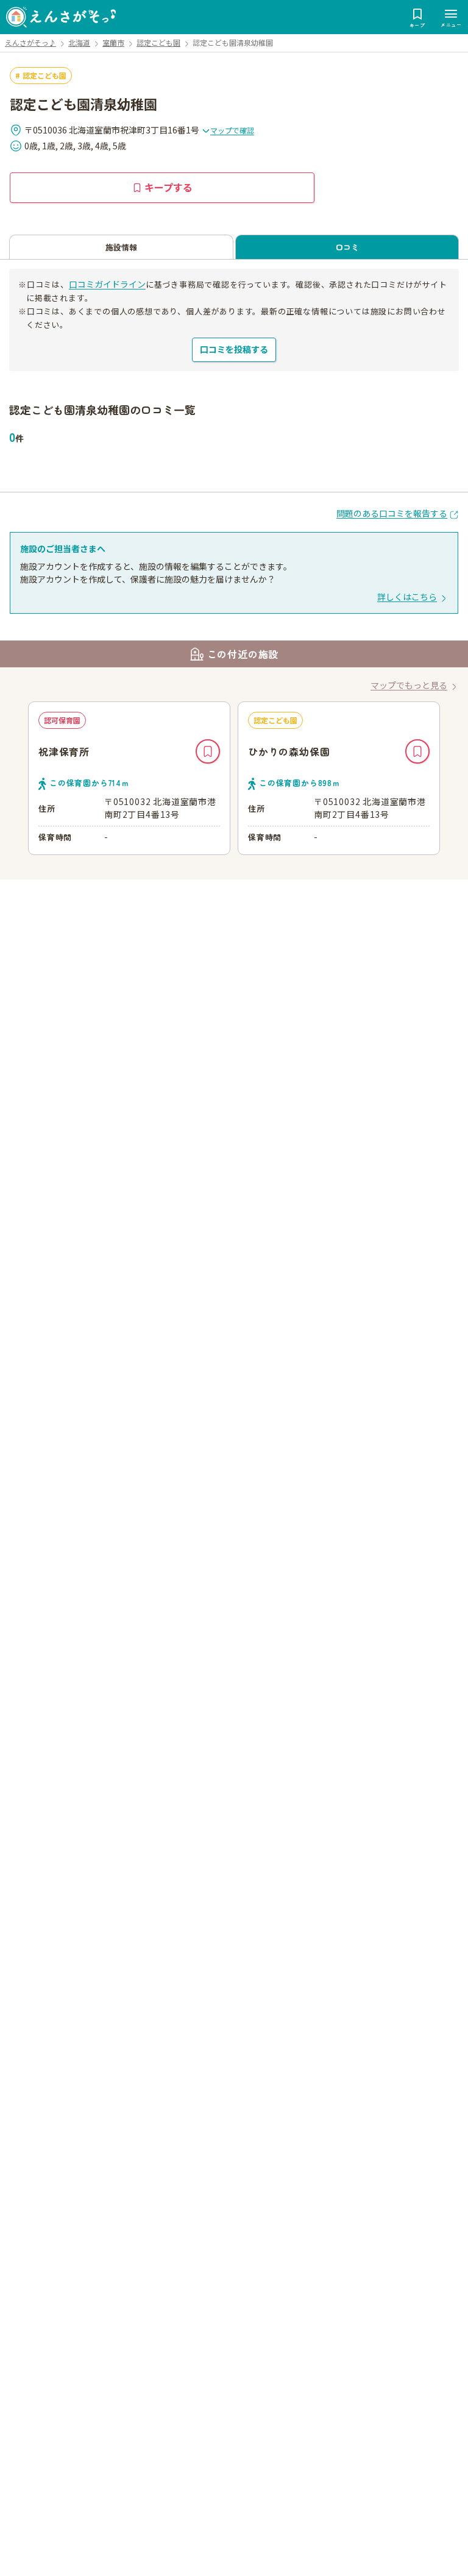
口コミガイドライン (107, 284)
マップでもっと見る (409, 685)
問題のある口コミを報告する (392, 513)
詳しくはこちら (407, 597)
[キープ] (208, 751)
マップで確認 (232, 130)
